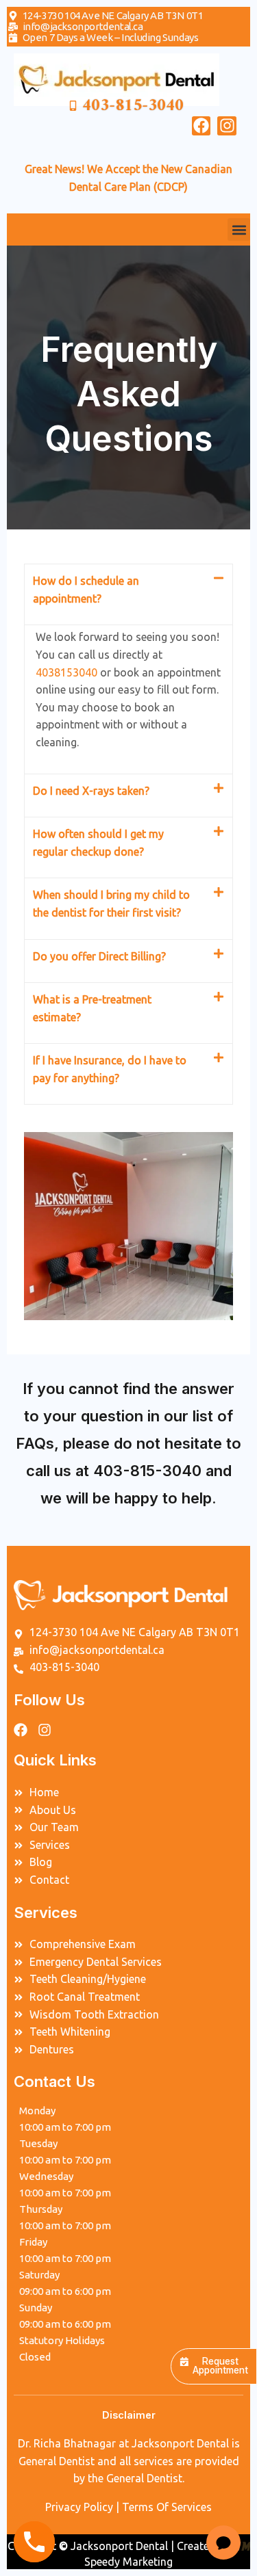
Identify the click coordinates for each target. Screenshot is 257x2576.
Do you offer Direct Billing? (99, 956)
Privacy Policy (79, 2507)
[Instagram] (227, 126)
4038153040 (66, 672)
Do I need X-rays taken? (91, 791)
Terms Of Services (167, 2507)
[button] (239, 229)
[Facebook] (201, 126)
